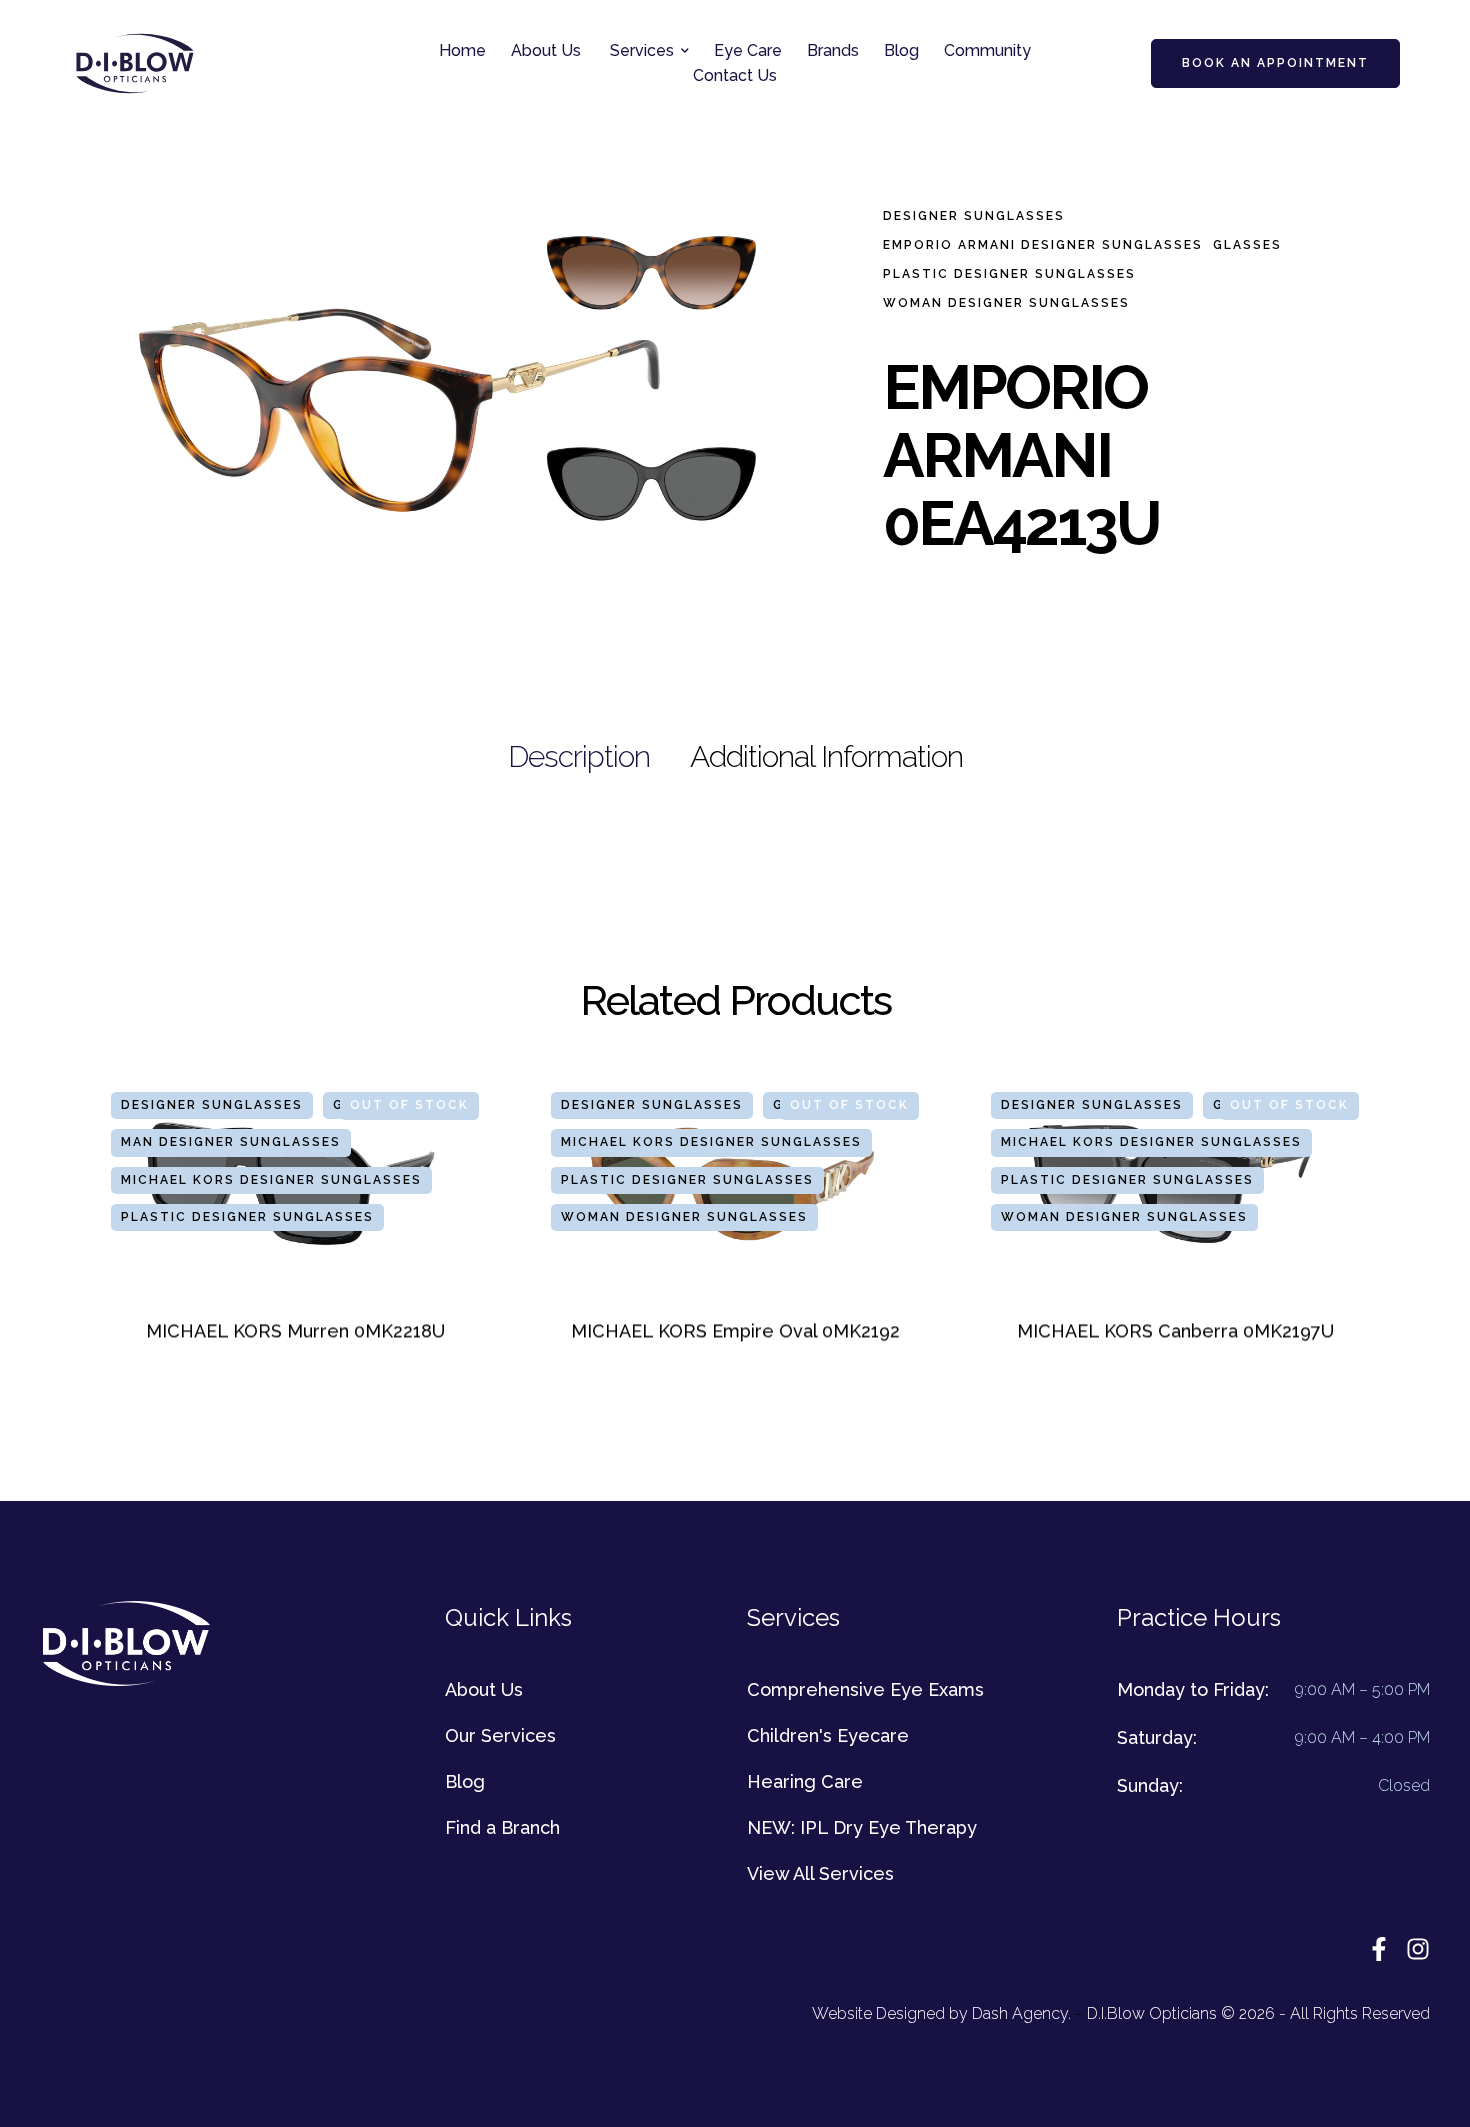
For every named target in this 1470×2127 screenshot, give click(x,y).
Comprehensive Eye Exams (865, 1689)
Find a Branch (502, 1827)
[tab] (579, 757)
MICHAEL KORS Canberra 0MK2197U (1175, 1331)
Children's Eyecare (828, 1735)
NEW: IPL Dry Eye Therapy (862, 1827)
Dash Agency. (1021, 2013)
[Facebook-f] (1379, 1949)
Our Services (500, 1735)
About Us (484, 1689)
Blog (465, 1781)
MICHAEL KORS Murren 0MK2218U (295, 1331)
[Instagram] (1418, 1949)
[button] (685, 51)
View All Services (820, 1873)
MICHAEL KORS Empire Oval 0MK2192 (735, 1331)
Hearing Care (805, 1781)
